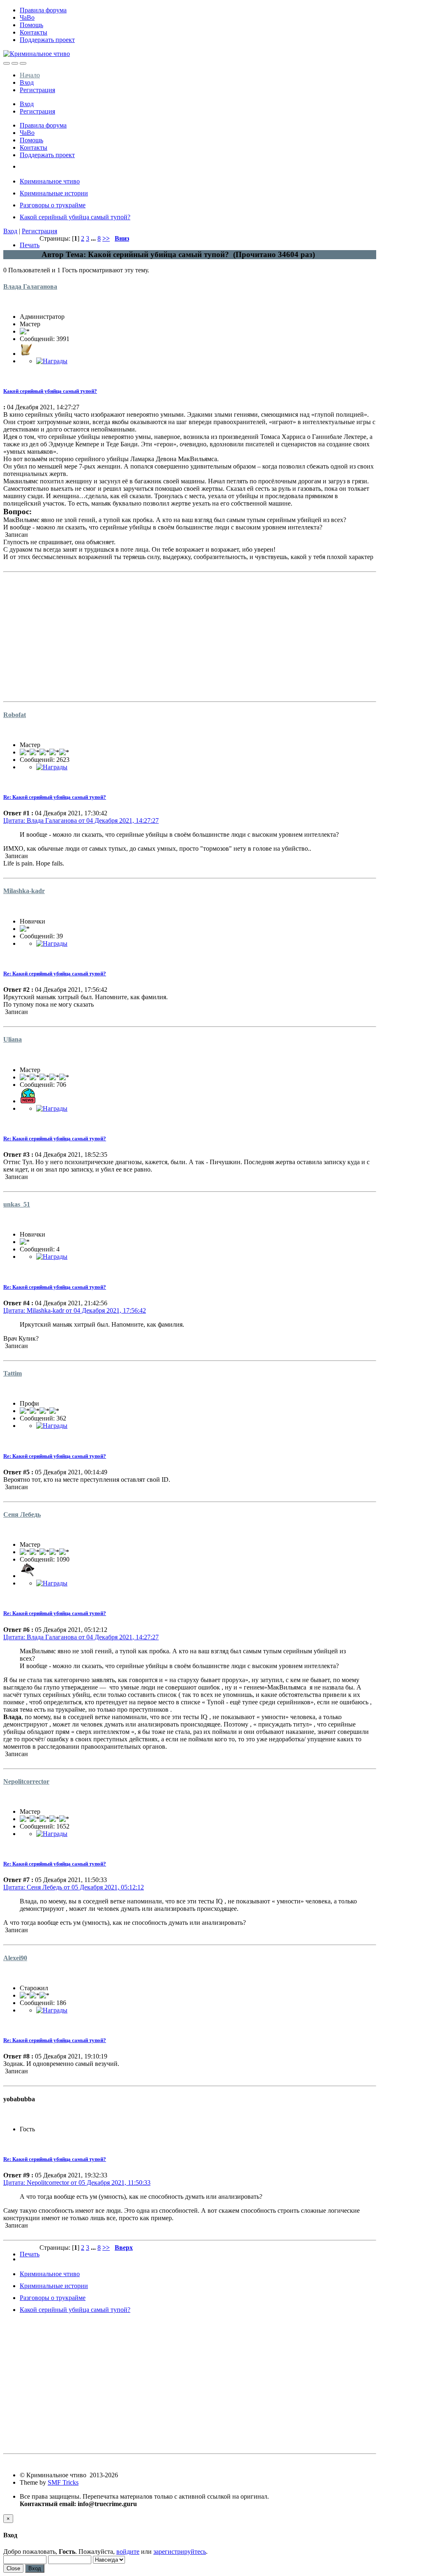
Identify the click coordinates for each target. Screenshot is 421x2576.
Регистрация (37, 90)
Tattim (13, 1373)
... (94, 238)
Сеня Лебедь (22, 1514)
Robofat (15, 715)
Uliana (13, 1039)
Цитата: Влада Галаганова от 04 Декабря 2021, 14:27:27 (81, 820)
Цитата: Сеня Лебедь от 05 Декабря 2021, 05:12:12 (74, 1887)
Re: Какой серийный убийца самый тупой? (55, 797)
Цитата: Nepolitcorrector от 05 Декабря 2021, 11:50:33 (77, 2183)
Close (13, 2568)
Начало (30, 75)
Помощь (31, 25)
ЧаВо (27, 17)
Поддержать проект (47, 40)
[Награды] (52, 361)
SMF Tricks (63, 2482)
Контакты (34, 32)
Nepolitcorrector (26, 1781)
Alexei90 (15, 1958)
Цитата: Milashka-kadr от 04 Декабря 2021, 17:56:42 (75, 1310)
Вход (27, 82)
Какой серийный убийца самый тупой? (50, 391)
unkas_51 (17, 1204)
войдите (128, 2552)
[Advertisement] (190, 633)
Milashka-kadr (24, 891)
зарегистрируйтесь (180, 2552)
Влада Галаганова (30, 287)
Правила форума (43, 10)
